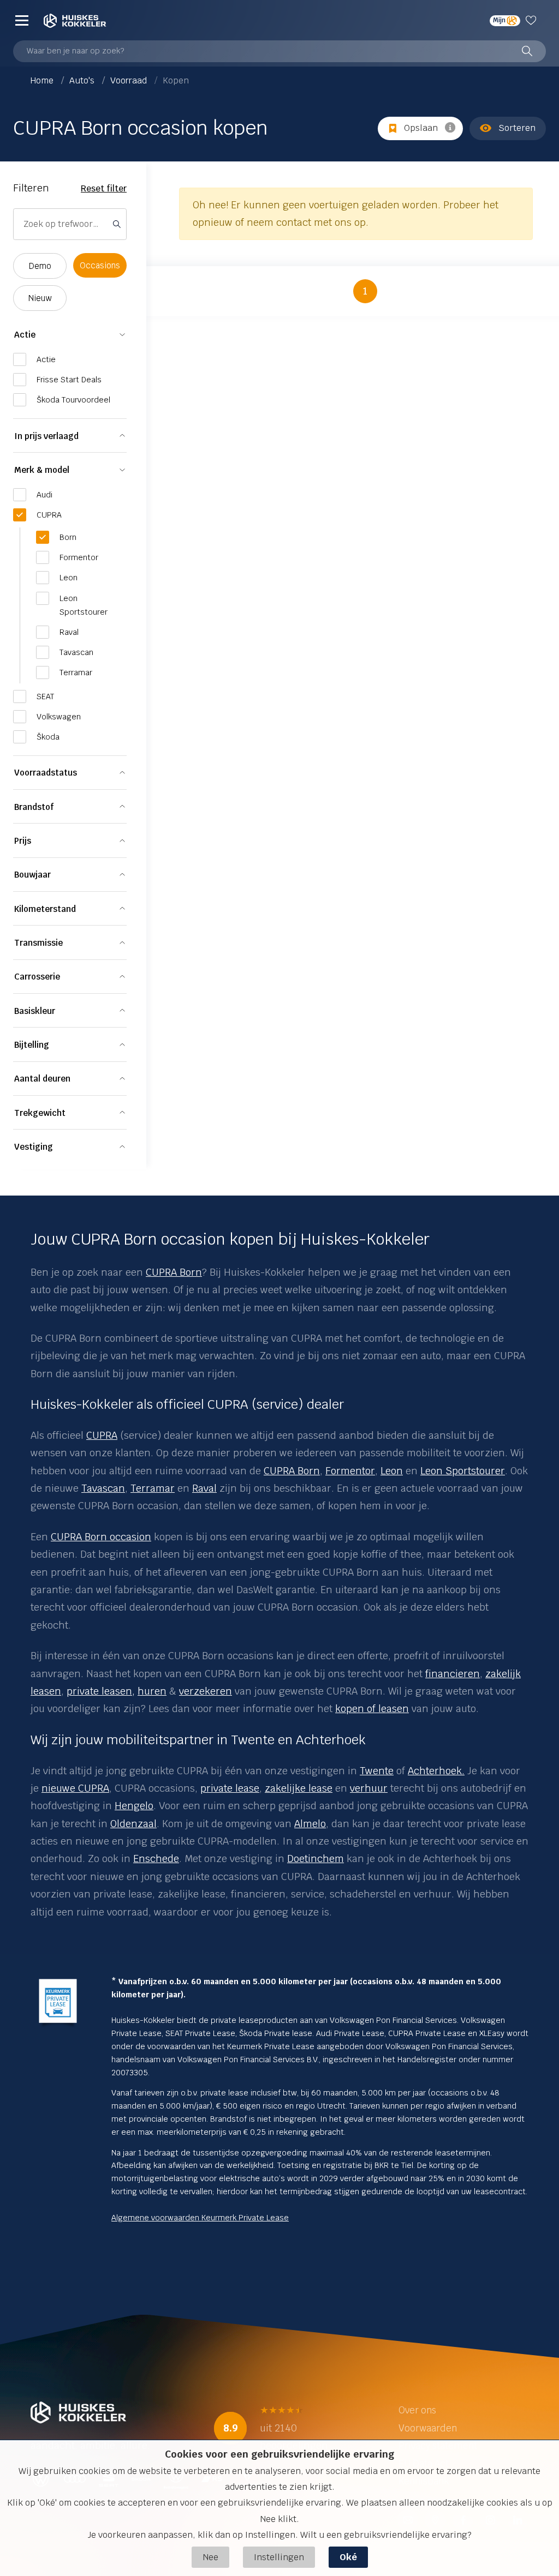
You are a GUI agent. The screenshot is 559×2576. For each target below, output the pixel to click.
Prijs (23, 841)
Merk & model (42, 470)
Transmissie (38, 943)
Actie (25, 335)
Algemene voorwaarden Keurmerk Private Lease (200, 2218)
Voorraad (130, 80)
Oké (348, 2557)
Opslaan (421, 128)
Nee (210, 2557)
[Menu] (22, 20)
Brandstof (34, 807)
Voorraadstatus (46, 773)
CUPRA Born (174, 1272)
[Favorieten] (533, 20)
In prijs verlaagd (46, 436)
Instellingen (279, 2557)
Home (43, 80)
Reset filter (104, 188)
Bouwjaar (32, 875)
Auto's (83, 80)
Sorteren (517, 128)
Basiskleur (35, 1011)
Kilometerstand (45, 909)
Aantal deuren (42, 1079)
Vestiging (34, 1147)
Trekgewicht (40, 1113)
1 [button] (365, 291)
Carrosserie (37, 977)
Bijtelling (32, 1045)
